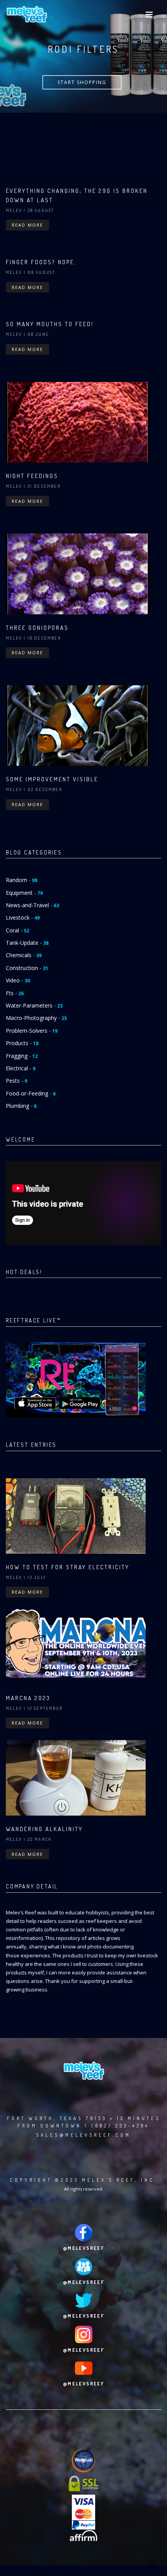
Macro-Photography (36, 1018)
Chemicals (24, 955)
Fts (15, 993)
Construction (27, 968)
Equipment (24, 893)
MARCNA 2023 (28, 1698)
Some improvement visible (52, 779)
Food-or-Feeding (31, 1093)
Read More (27, 225)
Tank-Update (27, 943)
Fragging (22, 1056)
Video (18, 980)
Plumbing (21, 1106)
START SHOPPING (82, 82)
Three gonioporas (37, 628)
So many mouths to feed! (50, 324)
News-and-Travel (32, 905)
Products (22, 1043)
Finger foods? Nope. (41, 262)
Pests (17, 1081)
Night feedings (32, 476)
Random (22, 880)
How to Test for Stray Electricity (68, 1567)
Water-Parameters (34, 1005)
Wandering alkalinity (44, 1829)
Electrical (21, 1068)
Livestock (23, 917)
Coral (17, 930)
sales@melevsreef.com (83, 2135)
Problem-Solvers (32, 1031)
